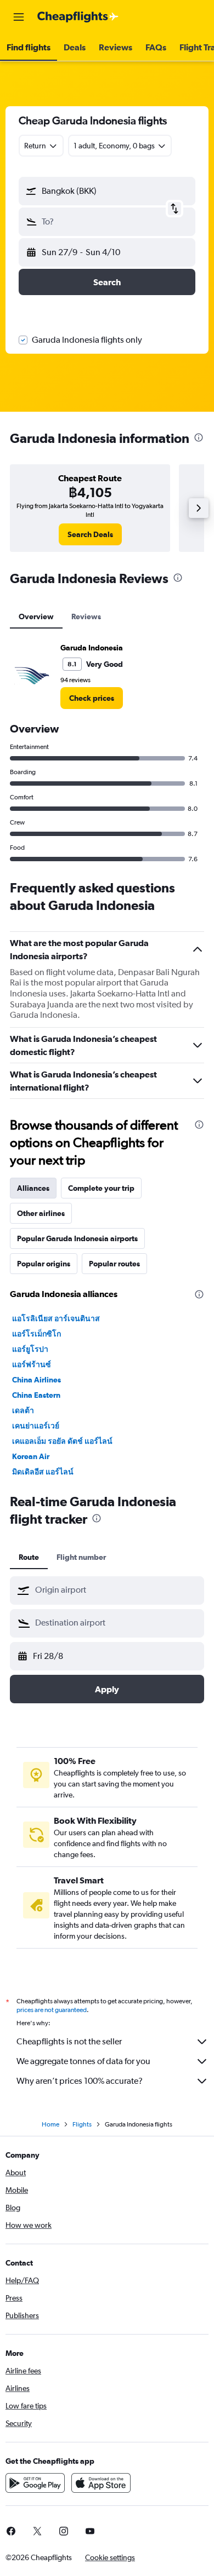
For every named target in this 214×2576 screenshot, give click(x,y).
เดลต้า (23, 1410)
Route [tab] (29, 1557)
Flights (82, 2124)
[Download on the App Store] (101, 2483)
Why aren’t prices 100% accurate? (80, 2081)
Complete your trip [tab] (101, 1188)
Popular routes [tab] (114, 1264)
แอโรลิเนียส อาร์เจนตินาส (56, 1318)
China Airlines (36, 1380)
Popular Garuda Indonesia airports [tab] (77, 1238)
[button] (19, 17)
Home (50, 2124)
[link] (90, 534)
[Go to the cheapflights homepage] (78, 17)
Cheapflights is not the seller (69, 2041)
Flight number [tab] (81, 1557)
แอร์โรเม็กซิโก (36, 1334)
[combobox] (117, 1590)
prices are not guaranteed (52, 2010)
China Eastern (36, 1395)
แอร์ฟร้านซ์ (32, 1364)
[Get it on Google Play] (35, 2483)
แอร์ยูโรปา (30, 1349)
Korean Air (31, 1456)
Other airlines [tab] (41, 1213)
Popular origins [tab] (44, 1264)
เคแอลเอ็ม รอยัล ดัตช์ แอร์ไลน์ (62, 1441)
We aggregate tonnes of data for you (83, 2061)
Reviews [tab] (86, 616)
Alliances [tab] (33, 1188)
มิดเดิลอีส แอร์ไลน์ (43, 1472)
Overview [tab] (36, 616)
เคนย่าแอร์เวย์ (36, 1426)
